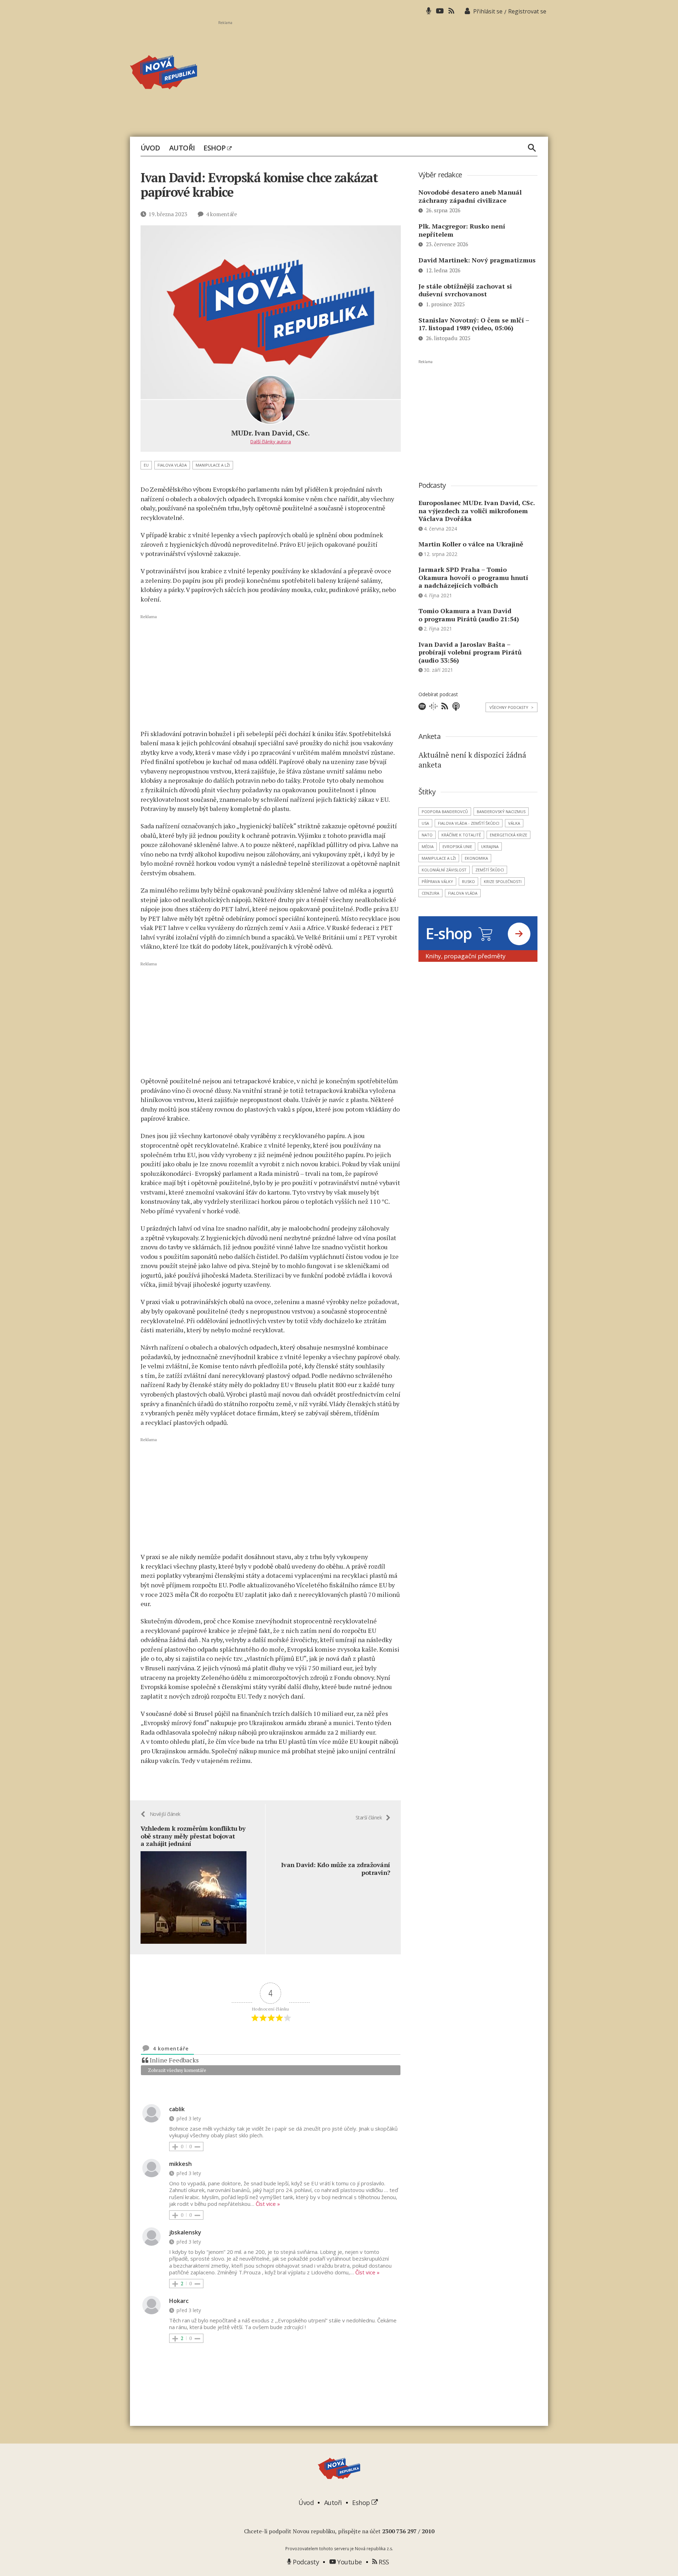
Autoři (182, 148)
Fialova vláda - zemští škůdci (469, 823)
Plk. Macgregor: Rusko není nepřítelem (462, 230)
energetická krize (509, 835)
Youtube (349, 2562)
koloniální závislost (444, 870)
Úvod (150, 148)
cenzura (430, 893)
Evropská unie (457, 846)
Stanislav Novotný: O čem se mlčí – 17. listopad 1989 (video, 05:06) (474, 324)
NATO (427, 835)
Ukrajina (490, 846)
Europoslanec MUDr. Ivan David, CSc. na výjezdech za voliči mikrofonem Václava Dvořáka (477, 511)
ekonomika (476, 858)
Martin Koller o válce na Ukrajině (471, 544)
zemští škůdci (490, 870)
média (428, 846)
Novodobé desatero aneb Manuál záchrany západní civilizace (470, 196)
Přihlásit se (488, 11)
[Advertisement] (383, 75)
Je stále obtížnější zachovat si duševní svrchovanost (465, 290)
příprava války (437, 881)
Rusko (468, 881)
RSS (383, 2562)
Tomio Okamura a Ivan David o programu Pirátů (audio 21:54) (469, 615)
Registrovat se (527, 11)
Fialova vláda (172, 465)
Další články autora (271, 442)
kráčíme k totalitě (461, 835)
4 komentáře (221, 214)
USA (425, 823)
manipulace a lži (213, 465)
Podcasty (305, 2562)
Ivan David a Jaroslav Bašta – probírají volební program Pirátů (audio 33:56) (470, 652)
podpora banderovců (445, 812)
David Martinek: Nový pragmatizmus (477, 260)
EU (146, 465)
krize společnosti (503, 881)
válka (514, 823)
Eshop (215, 148)
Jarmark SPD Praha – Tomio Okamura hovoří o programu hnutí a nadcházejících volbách (473, 577)
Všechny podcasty (512, 707)
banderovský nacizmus (501, 812)
